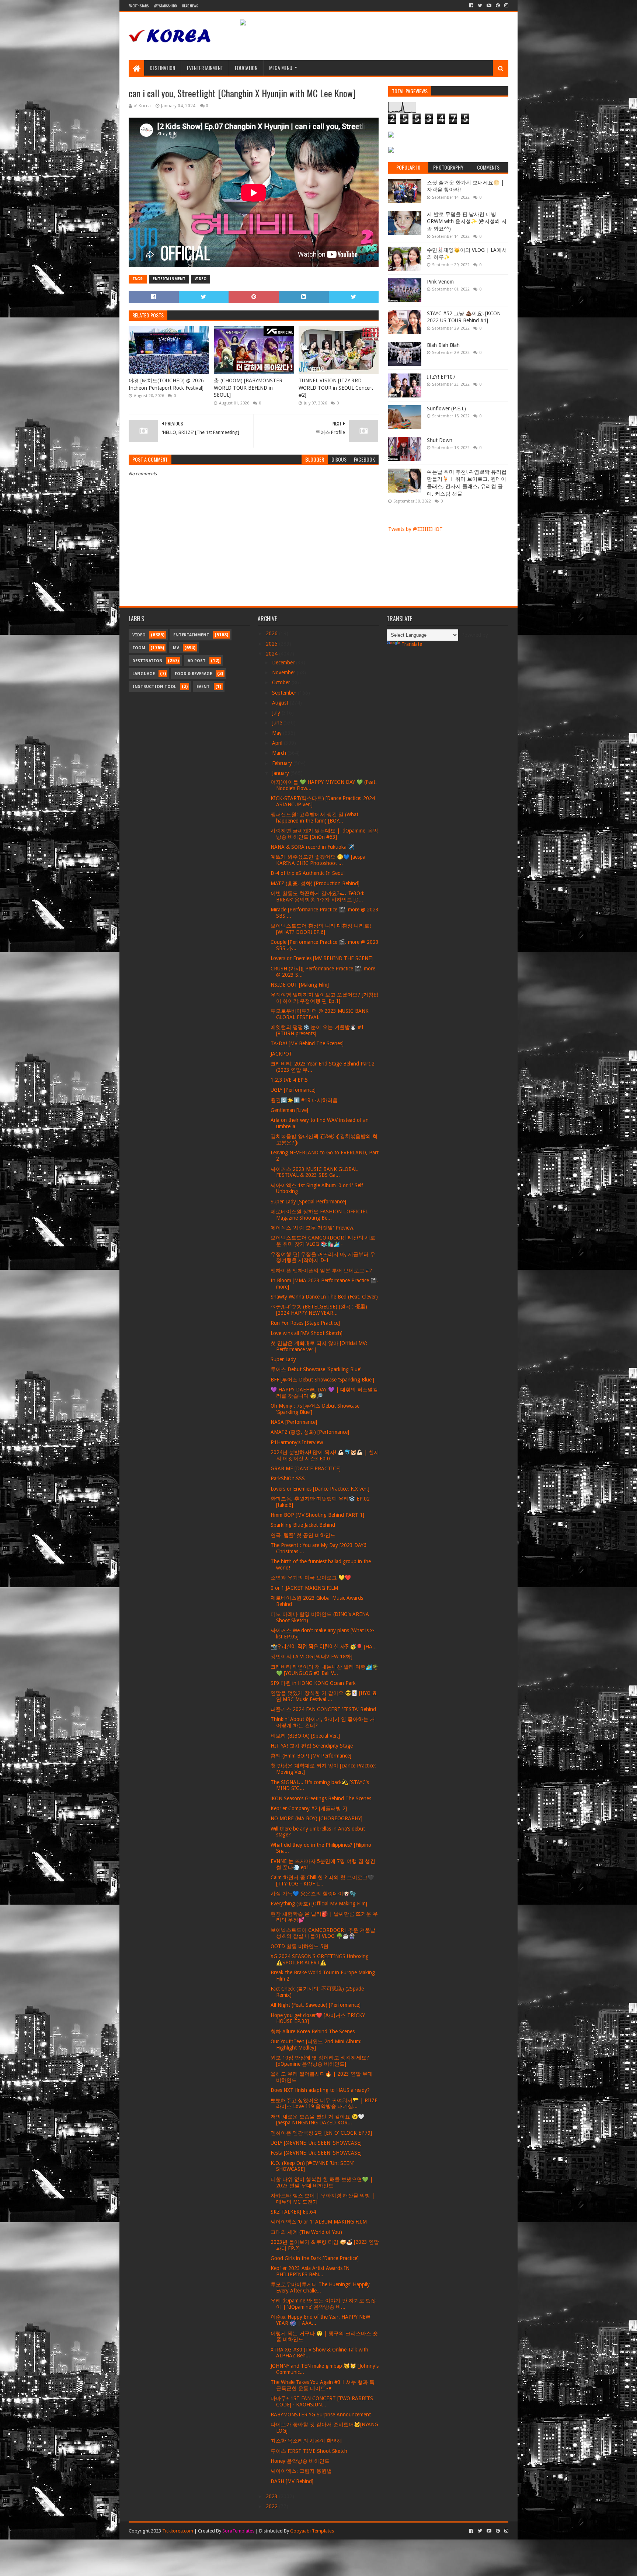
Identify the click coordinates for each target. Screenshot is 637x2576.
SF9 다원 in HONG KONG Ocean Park (313, 1683)
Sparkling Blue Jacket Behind (303, 1525)
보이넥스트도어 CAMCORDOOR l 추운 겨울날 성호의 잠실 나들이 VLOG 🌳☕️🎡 (323, 1933)
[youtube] (489, 6)
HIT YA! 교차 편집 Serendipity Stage (312, 1746)
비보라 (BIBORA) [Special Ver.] (305, 1736)
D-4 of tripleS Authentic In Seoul (308, 873)
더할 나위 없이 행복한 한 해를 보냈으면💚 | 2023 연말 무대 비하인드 (322, 2182)
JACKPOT (281, 1054)
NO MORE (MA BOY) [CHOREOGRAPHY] (316, 1818)
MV (176, 648)
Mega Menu (281, 68)
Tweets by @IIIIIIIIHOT (415, 529)
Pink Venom (440, 282)
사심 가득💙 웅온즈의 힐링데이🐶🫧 (313, 1894)
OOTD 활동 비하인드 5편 (300, 1946)
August (281, 703)
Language (144, 674)
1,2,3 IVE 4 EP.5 (289, 1080)
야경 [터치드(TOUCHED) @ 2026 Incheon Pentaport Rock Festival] (166, 384)
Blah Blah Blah (443, 345)
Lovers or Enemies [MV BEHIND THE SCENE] (322, 958)
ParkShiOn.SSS (288, 1478)
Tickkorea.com (178, 2531)
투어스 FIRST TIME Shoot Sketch (309, 2451)
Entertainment (169, 279)
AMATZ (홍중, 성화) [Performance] (310, 1432)
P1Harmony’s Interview (297, 1442)
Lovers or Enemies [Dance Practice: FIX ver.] (320, 1489)
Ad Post (197, 661)
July (277, 713)
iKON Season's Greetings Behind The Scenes (321, 1798)
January (281, 773)
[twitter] (480, 6)
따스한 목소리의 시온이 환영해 (306, 2441)
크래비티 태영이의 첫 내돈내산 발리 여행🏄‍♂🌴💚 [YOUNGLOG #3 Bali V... (324, 1670)
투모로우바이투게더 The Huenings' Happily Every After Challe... (320, 2288)
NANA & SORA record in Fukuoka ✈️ (312, 847)
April (278, 743)
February (283, 763)
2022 (272, 2506)
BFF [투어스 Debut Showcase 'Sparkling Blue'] (322, 1380)
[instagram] (506, 6)
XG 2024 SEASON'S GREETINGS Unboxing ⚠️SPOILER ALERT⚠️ (320, 1959)
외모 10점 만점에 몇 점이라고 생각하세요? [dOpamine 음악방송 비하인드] (320, 2061)
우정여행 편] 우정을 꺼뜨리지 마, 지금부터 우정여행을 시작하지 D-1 (323, 1257)
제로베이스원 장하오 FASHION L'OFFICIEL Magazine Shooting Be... (319, 1215)
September (285, 693)
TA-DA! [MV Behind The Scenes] (307, 1043)
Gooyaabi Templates (312, 2531)
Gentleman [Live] (289, 1110)
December (284, 663)
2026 (272, 633)
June (278, 723)
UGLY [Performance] (293, 1090)
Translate (412, 644)
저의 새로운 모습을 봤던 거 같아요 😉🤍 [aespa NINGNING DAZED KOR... (317, 2120)
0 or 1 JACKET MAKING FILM (304, 1588)
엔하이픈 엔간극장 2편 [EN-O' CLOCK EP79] (321, 2133)
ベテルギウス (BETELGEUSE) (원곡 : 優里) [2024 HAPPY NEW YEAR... (319, 1310)
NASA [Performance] (294, 1422)
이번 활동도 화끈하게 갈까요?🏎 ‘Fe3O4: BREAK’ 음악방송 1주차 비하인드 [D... (318, 896)
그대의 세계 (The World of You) (306, 2232)
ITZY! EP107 (441, 377)
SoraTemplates (238, 2531)
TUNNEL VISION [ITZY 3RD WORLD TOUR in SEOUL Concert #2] (336, 388)
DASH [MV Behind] (292, 2481)
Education (246, 68)
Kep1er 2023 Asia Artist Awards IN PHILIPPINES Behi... (310, 2271)
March (280, 753)
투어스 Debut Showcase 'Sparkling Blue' (316, 1369)
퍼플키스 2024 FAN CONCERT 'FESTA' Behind (323, 1709)
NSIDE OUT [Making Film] (300, 985)
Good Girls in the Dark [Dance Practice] (315, 2258)
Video (201, 279)
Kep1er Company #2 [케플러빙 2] (309, 1808)
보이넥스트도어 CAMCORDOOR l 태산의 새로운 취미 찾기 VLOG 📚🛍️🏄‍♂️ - (323, 1241)
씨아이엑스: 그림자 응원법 (301, 2471)
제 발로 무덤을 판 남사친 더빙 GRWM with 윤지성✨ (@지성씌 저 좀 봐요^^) (467, 221)
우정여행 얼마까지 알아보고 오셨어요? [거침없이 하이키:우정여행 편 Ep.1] (325, 998)
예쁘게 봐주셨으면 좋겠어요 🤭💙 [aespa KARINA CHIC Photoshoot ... (318, 860)
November (284, 672)
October (282, 682)
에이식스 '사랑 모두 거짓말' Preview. (313, 1228)
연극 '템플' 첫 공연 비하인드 (303, 1535)
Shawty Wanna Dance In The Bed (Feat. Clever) (324, 1297)
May (278, 733)
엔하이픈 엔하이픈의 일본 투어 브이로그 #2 (321, 1270)
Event (203, 687)
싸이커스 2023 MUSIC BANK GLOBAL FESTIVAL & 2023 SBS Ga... (314, 1172)
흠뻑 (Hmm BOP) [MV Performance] (311, 1756)
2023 (272, 2496)
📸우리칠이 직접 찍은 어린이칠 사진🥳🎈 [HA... (324, 1647)
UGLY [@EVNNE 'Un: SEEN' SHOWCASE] (316, 2143)
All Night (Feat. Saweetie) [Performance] (316, 2005)
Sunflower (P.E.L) (446, 409)
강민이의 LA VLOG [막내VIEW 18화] (311, 1657)
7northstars (139, 6)
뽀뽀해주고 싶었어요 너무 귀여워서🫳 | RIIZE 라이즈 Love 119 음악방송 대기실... (324, 2104)
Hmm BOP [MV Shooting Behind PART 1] (317, 1515)
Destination (162, 68)
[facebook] (471, 6)
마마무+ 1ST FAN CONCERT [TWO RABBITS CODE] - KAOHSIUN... (322, 2401)
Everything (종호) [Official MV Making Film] (319, 1904)
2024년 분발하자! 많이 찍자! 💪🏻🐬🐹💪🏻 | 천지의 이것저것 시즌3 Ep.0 (325, 1455)
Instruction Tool (154, 687)
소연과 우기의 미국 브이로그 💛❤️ (311, 1578)
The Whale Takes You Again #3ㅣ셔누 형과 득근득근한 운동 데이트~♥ (323, 2385)
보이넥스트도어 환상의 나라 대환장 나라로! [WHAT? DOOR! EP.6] (321, 929)
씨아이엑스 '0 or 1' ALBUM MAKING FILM (319, 2222)
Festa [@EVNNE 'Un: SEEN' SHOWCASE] (316, 2153)
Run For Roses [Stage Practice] (305, 1323)
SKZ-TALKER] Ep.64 (293, 2212)
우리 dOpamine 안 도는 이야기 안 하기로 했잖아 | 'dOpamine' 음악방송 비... (323, 2304)
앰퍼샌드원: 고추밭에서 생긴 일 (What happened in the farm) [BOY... (314, 818)
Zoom (139, 648)
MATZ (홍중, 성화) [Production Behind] (315, 883)
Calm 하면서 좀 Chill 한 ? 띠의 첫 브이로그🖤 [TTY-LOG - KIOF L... (322, 1880)
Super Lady (283, 1359)
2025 (272, 644)
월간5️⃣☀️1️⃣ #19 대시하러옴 (304, 1100)
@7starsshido (165, 6)
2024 (272, 654)
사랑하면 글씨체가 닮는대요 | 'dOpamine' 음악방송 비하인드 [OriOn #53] (324, 834)
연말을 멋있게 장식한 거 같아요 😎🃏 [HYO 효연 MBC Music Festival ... (324, 1696)
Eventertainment (205, 68)
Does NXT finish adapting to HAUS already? (320, 2090)
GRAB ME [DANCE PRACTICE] (306, 1468)
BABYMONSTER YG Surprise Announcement (321, 2415)
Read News (190, 6)
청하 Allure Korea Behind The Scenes (313, 2031)
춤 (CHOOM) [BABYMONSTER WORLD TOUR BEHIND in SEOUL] (248, 388)
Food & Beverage (193, 674)
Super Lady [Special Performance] (308, 1202)
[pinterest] (498, 6)
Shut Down (440, 440)
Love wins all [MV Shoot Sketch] (307, 1333)
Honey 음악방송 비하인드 (300, 2461)
